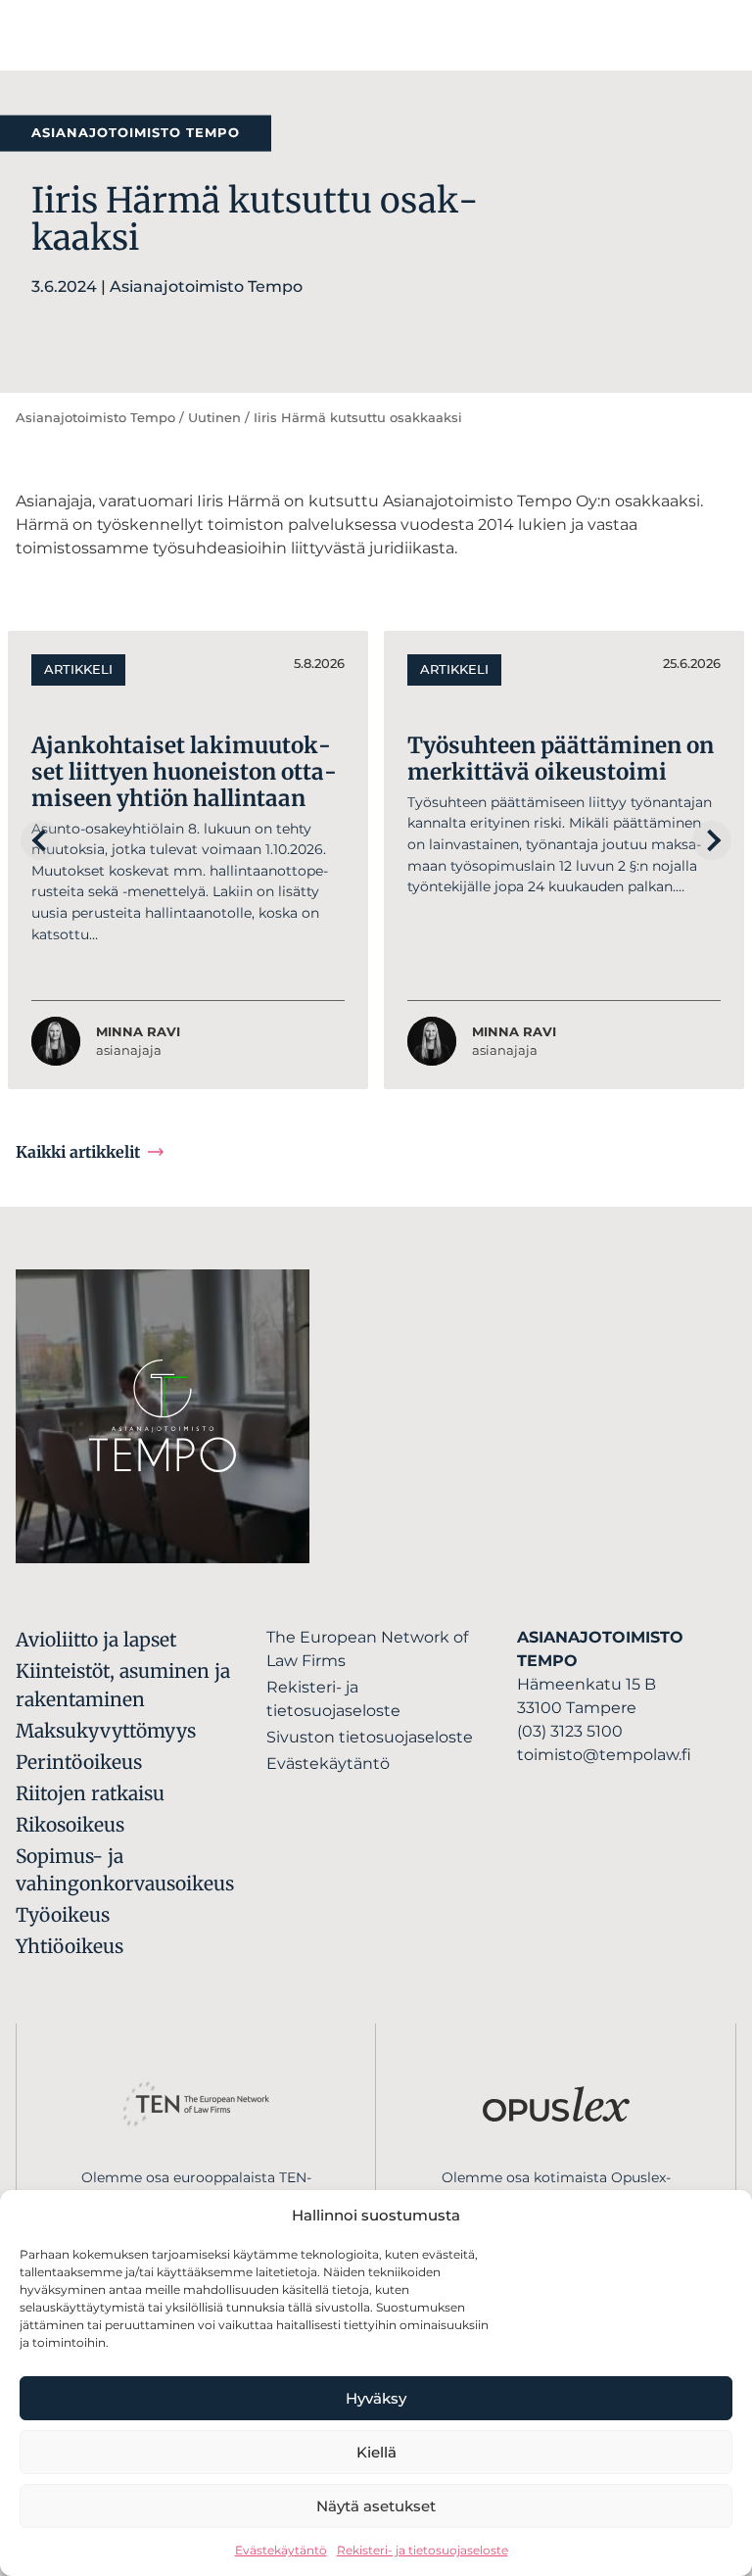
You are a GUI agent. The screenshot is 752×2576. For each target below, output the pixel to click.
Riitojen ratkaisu (90, 1793)
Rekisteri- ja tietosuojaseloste (423, 2550)
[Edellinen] (40, 840)
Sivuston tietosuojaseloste (370, 1737)
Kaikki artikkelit (78, 1152)
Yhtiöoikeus (70, 1946)
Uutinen (214, 418)
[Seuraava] (712, 840)
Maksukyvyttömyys (106, 1731)
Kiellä (376, 2452)
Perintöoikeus (79, 1762)
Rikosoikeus (70, 1825)
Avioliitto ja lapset (96, 1640)
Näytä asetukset (376, 2506)
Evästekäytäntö (281, 2550)
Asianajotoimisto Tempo (95, 418)
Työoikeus (63, 1915)
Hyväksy (376, 2398)
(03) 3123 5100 (570, 1731)
